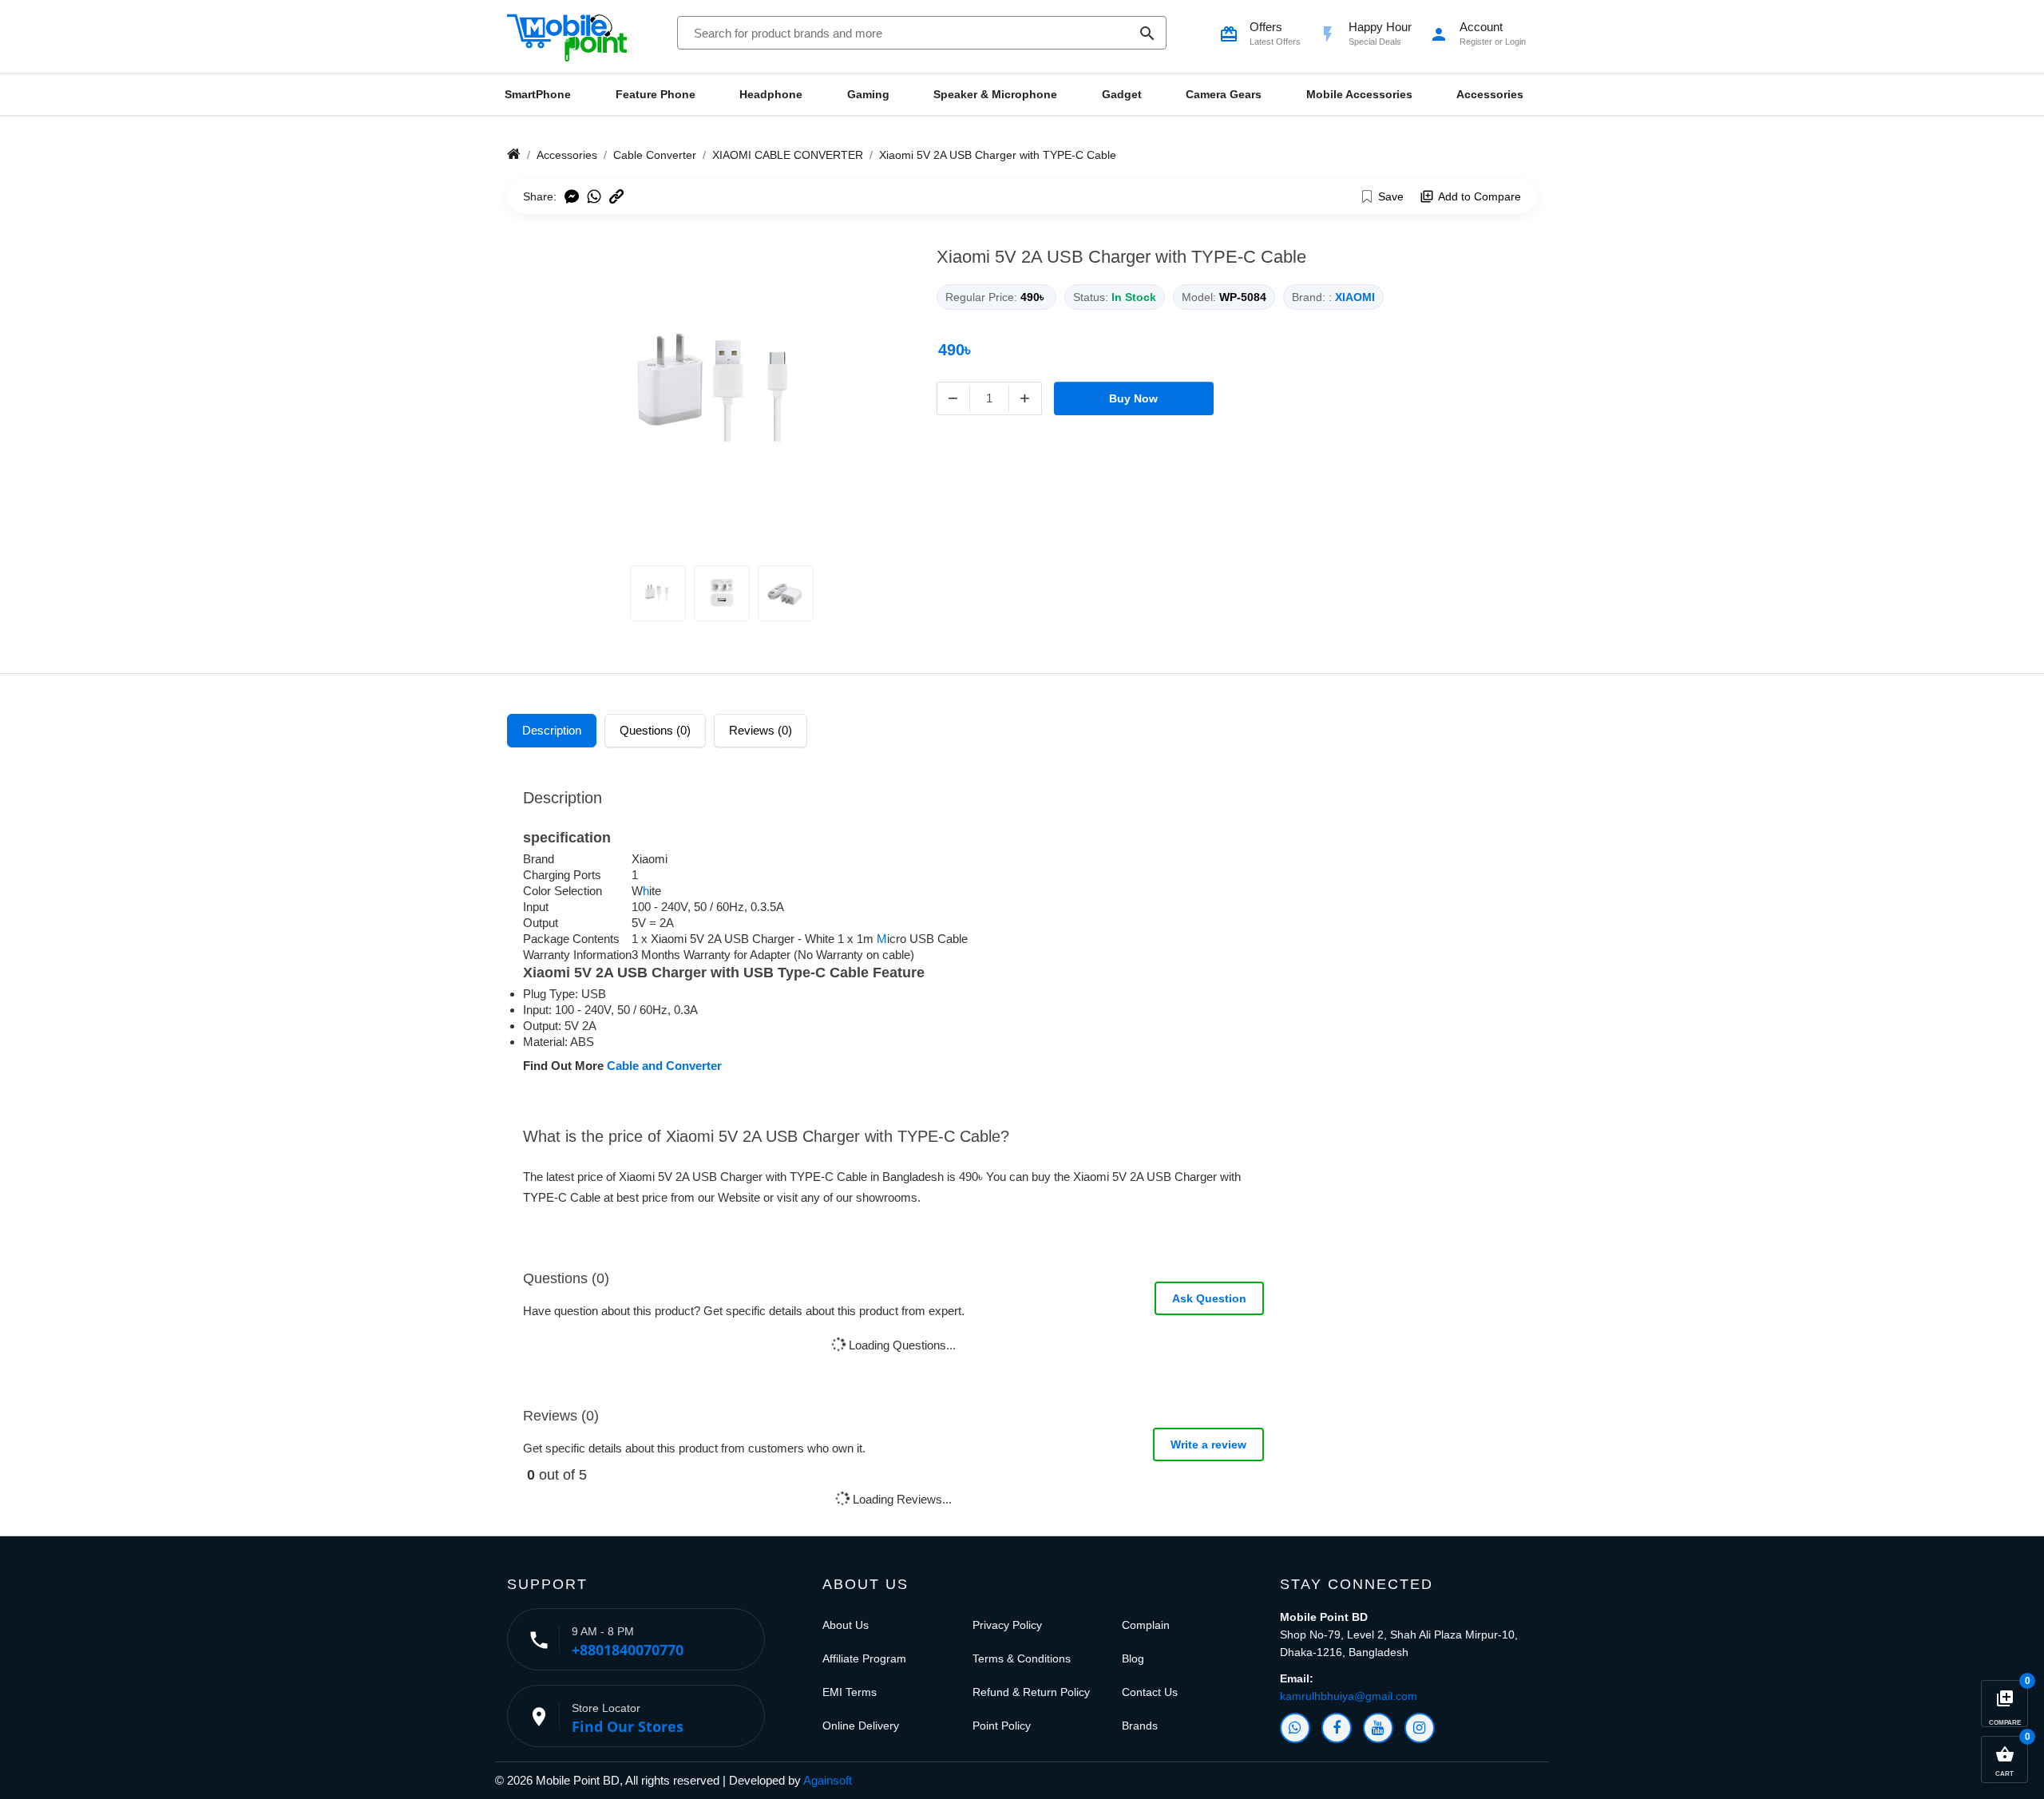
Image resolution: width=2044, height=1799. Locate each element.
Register (1476, 42)
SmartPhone (538, 94)
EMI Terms (850, 1692)
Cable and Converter (663, 1066)
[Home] (514, 155)
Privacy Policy (1007, 1625)
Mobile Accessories (1359, 94)
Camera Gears (1224, 94)
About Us (846, 1625)
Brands (1140, 1726)
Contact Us (1150, 1692)
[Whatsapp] (1295, 1728)
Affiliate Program (864, 1658)
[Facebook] (1337, 1728)
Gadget (1122, 94)
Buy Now (1133, 398)
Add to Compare (1480, 196)
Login (1515, 42)
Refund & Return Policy (1031, 1692)
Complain (1146, 1625)
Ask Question (1209, 1298)
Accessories (1490, 94)
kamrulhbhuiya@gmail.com (1349, 1696)
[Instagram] (1420, 1728)
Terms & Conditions (1022, 1658)
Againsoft (828, 1780)
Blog (1133, 1658)
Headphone (771, 94)
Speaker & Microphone (995, 94)
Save (1391, 196)
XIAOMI (1355, 297)
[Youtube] (1378, 1728)
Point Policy (1002, 1726)
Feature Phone (656, 94)
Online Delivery (861, 1726)
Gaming (868, 94)
